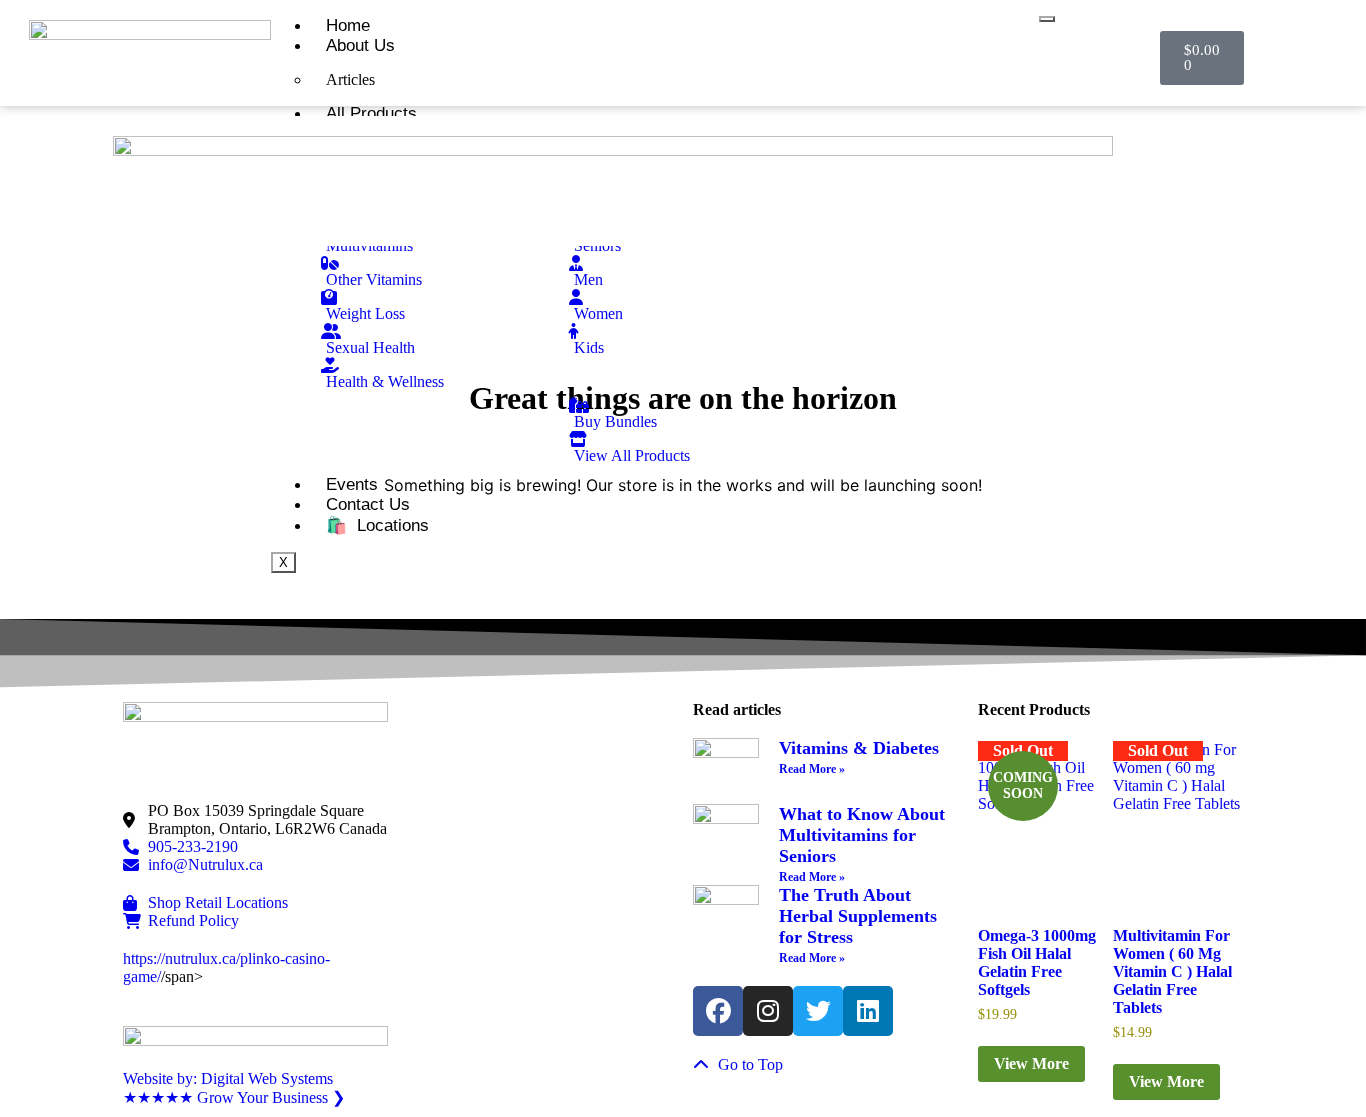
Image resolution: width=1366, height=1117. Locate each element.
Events (352, 484)
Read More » (812, 769)
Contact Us (368, 504)
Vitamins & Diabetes (859, 748)
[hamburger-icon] (1047, 19)
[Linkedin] (868, 1011)
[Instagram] (768, 1011)
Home (348, 25)
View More (1031, 1063)
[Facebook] (718, 1011)
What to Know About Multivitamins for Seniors (862, 835)
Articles (350, 79)
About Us (360, 45)
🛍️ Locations (377, 525)
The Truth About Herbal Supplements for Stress (858, 916)
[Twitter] (818, 1011)
